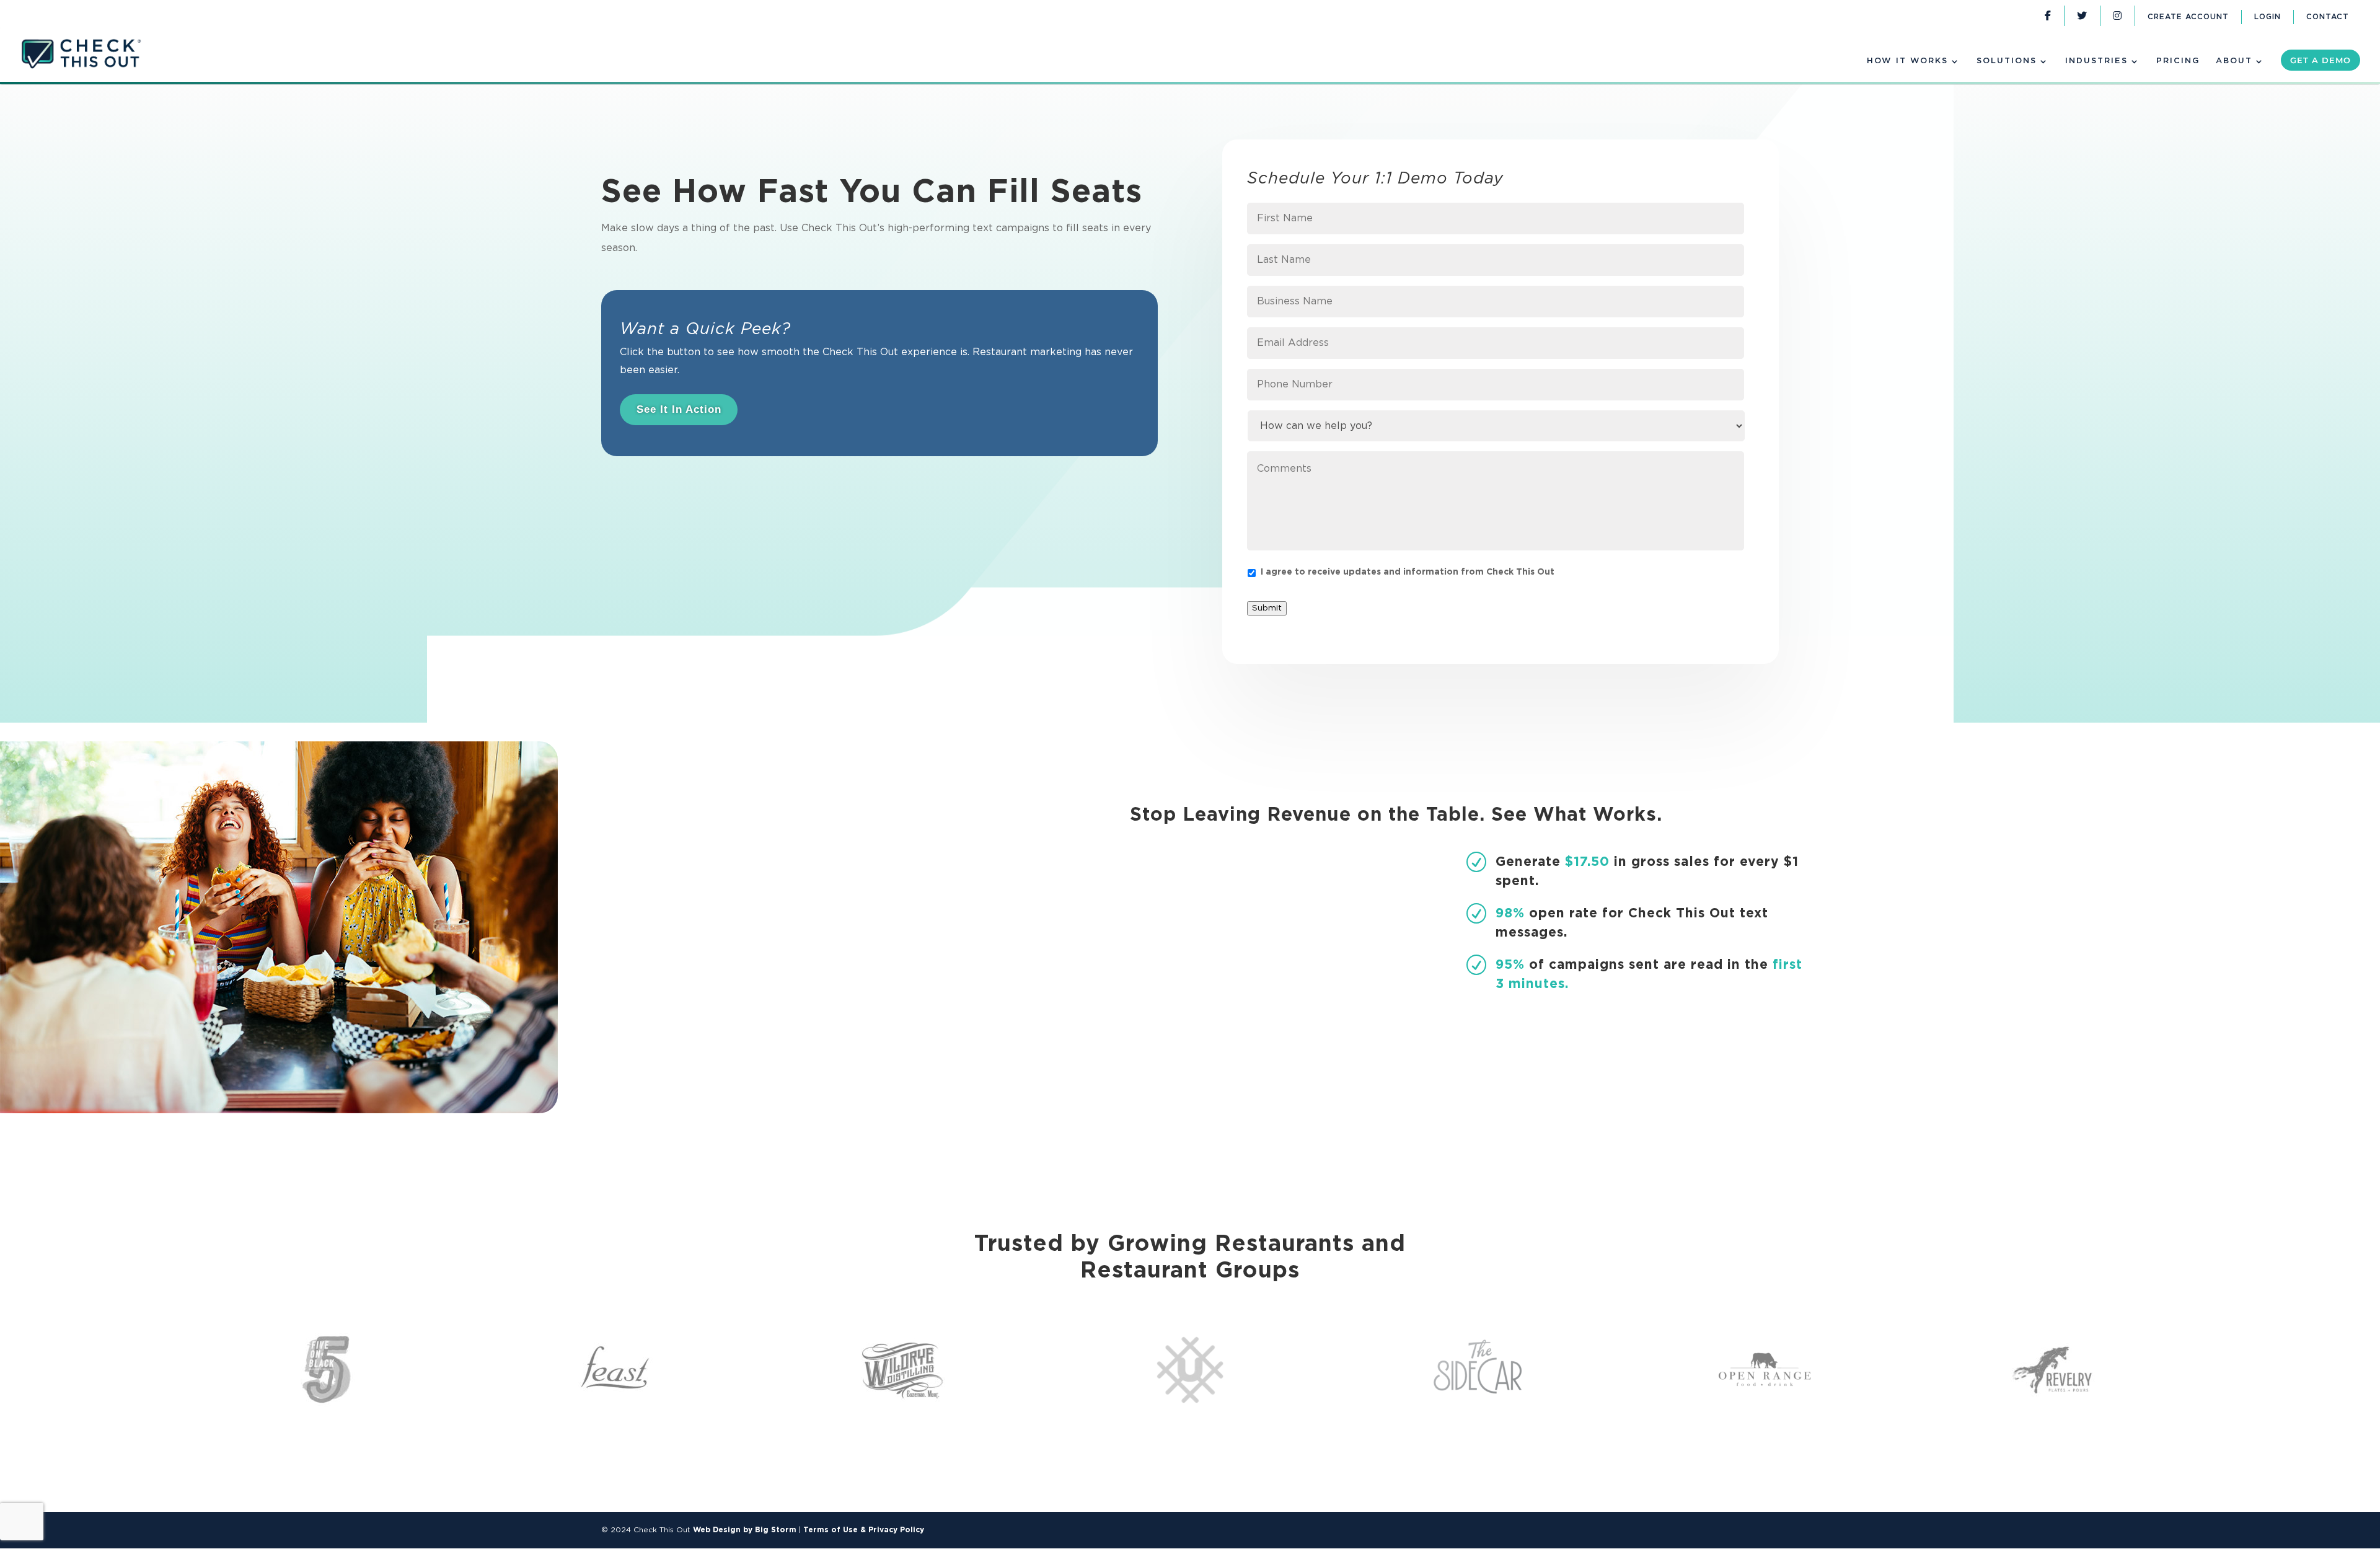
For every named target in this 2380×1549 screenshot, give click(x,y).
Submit (1267, 608)
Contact (2328, 18)
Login (2268, 18)
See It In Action (679, 409)
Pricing (2178, 61)
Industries (2096, 61)
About (2234, 61)
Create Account (2188, 18)
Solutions (2007, 61)
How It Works (1907, 61)
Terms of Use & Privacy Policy (864, 1530)
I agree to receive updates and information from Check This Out (1408, 572)
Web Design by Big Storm (745, 1530)
